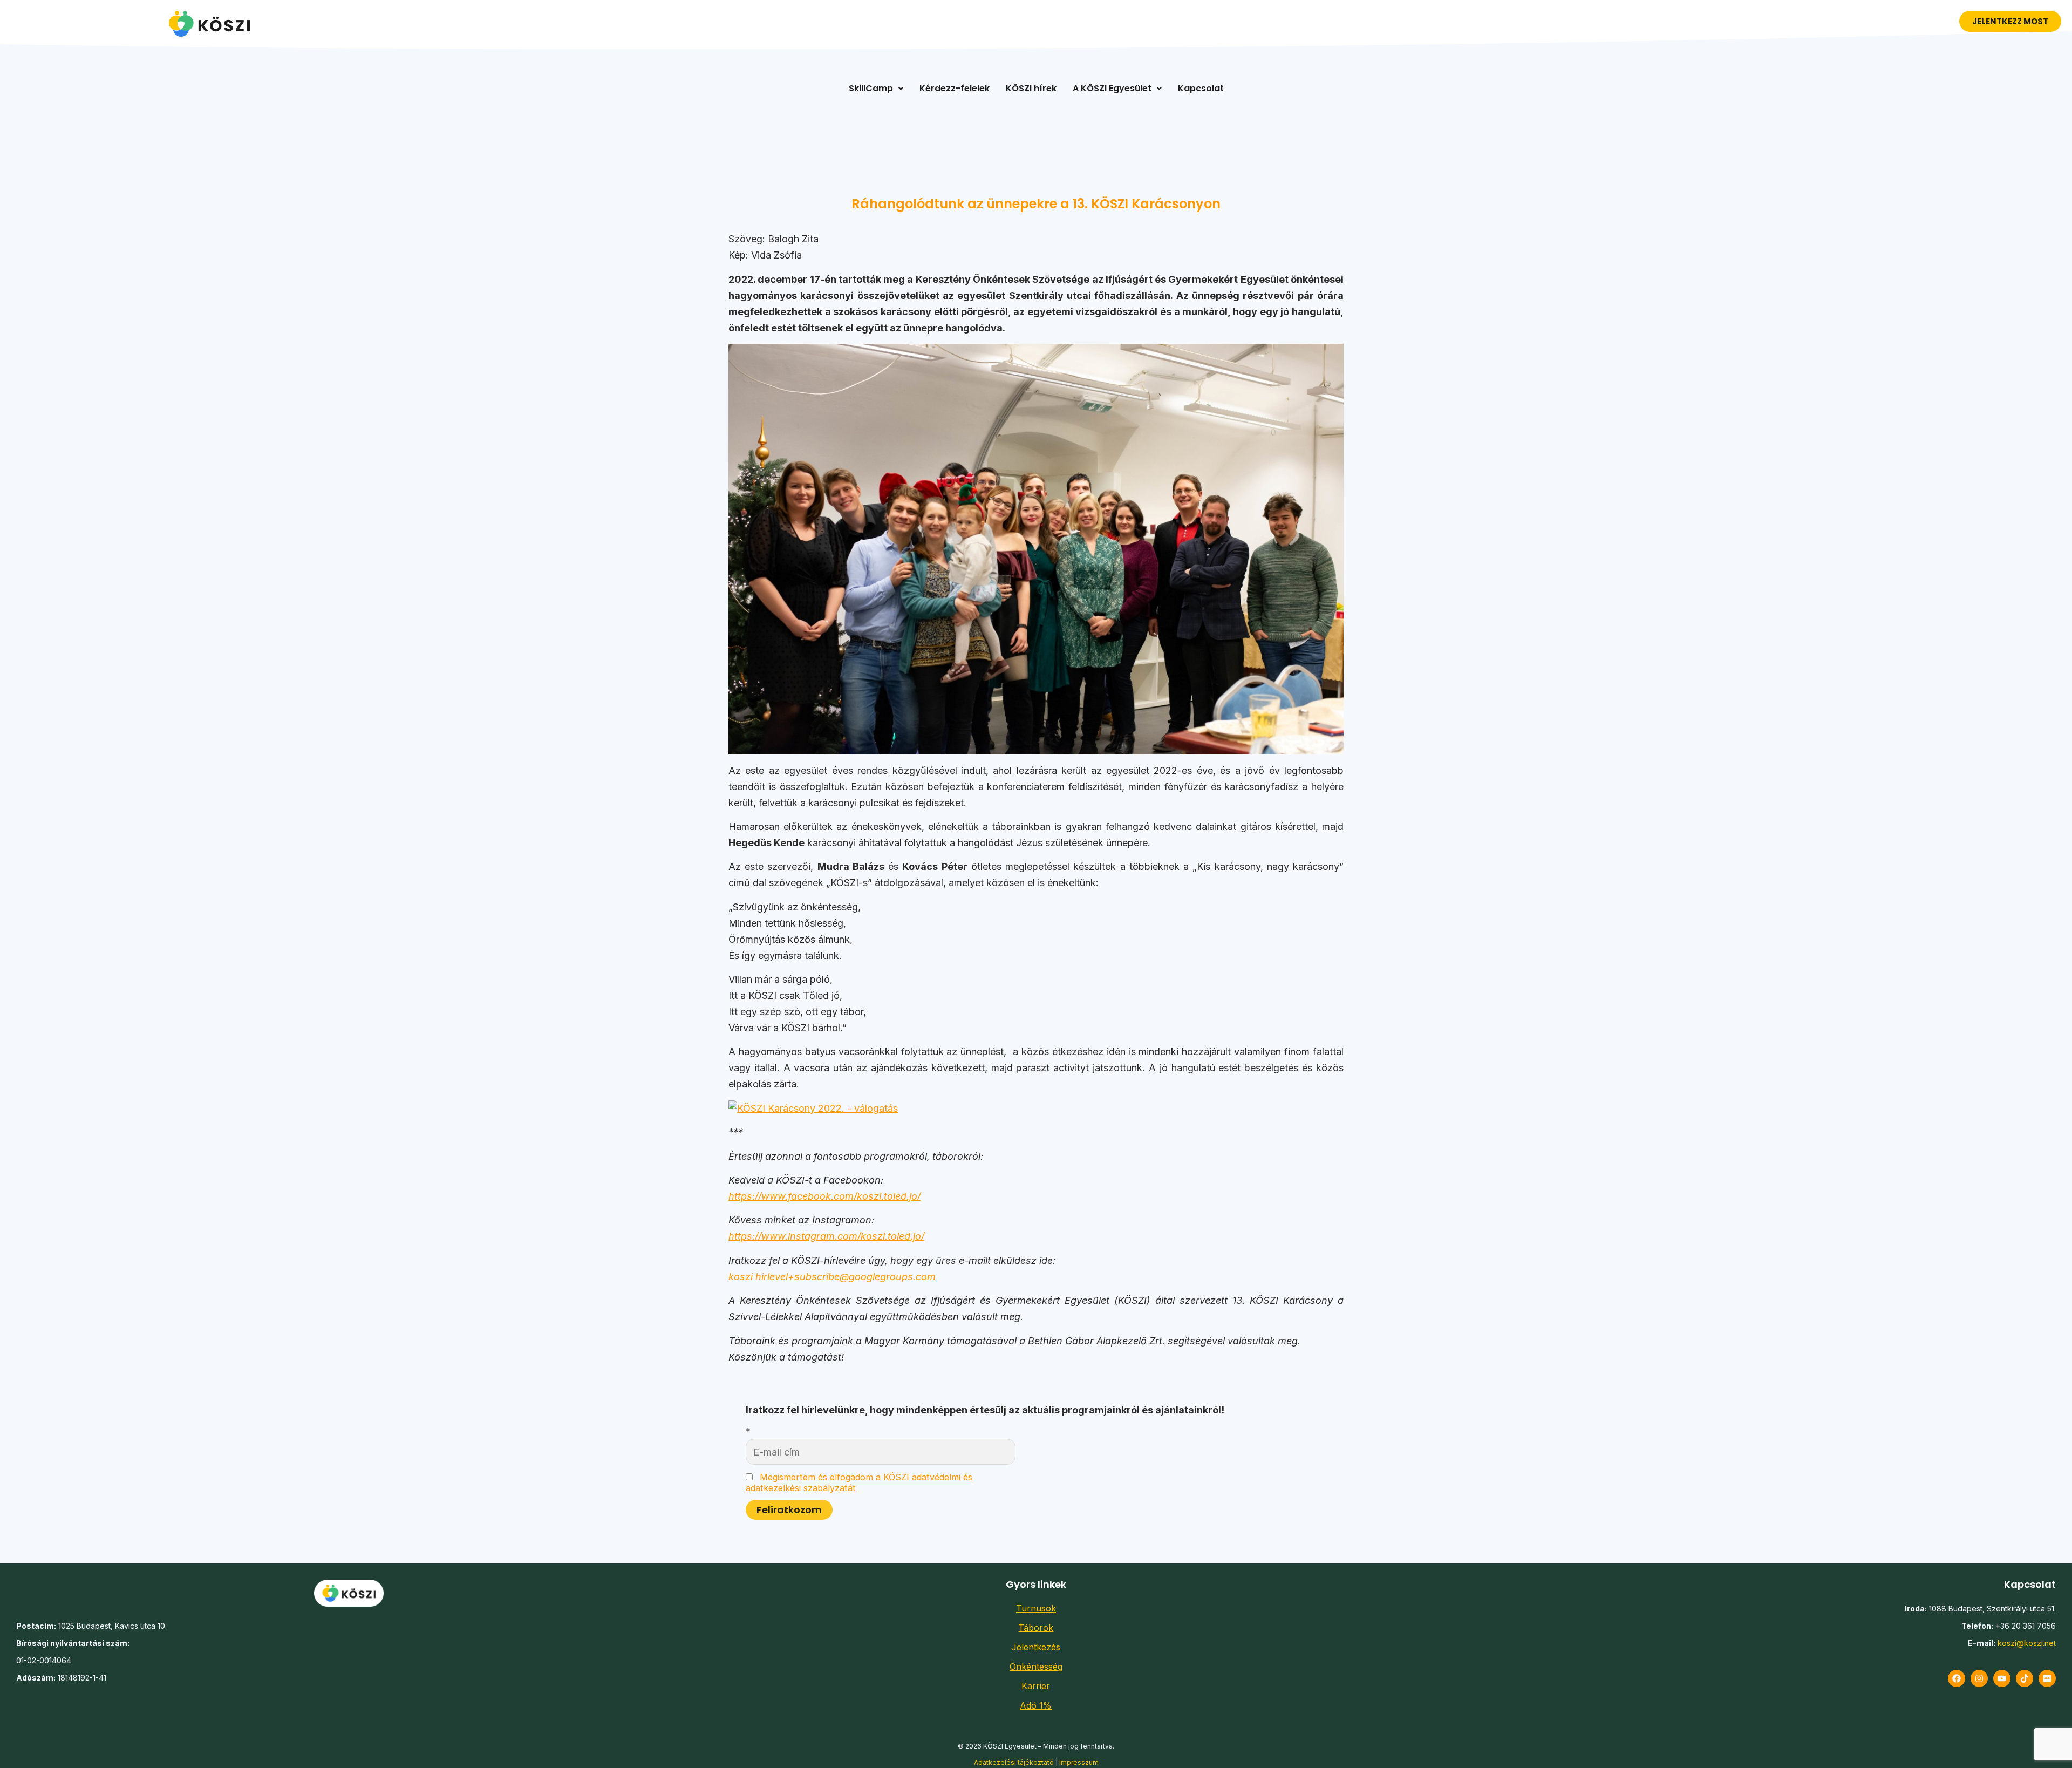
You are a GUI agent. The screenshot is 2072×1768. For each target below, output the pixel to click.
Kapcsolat (1201, 88)
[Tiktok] (2025, 1678)
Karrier (1036, 1686)
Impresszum (1079, 1762)
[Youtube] (2002, 1678)
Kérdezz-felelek (955, 88)
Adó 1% (1036, 1705)
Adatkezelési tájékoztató (1014, 1762)
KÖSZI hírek (1031, 88)
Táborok (1036, 1628)
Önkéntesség (1036, 1667)
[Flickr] (2047, 1678)
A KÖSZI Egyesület (1112, 88)
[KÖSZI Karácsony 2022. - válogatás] (813, 1108)
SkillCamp (871, 88)
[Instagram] (1979, 1678)
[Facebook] (1957, 1678)
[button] (876, 89)
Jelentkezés (1036, 1647)
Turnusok (1036, 1608)
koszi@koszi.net (2027, 1643)
